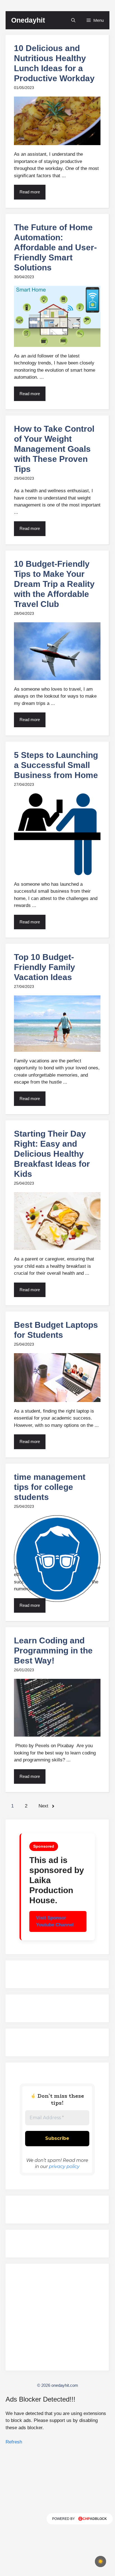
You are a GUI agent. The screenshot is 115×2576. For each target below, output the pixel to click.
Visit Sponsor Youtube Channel (55, 1921)
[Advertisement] (57, 2320)
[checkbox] (100, 2561)
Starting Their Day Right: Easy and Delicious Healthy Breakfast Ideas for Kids (52, 1154)
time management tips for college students (50, 1487)
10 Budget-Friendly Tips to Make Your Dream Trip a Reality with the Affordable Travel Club (54, 584)
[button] (73, 20)
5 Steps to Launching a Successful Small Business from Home (56, 765)
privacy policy (64, 2166)
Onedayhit (28, 20)
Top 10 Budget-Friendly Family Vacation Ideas (45, 967)
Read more (30, 192)
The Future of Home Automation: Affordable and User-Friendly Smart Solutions (55, 247)
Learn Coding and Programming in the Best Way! (53, 1650)
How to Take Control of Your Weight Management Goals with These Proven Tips (54, 449)
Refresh (14, 2442)
